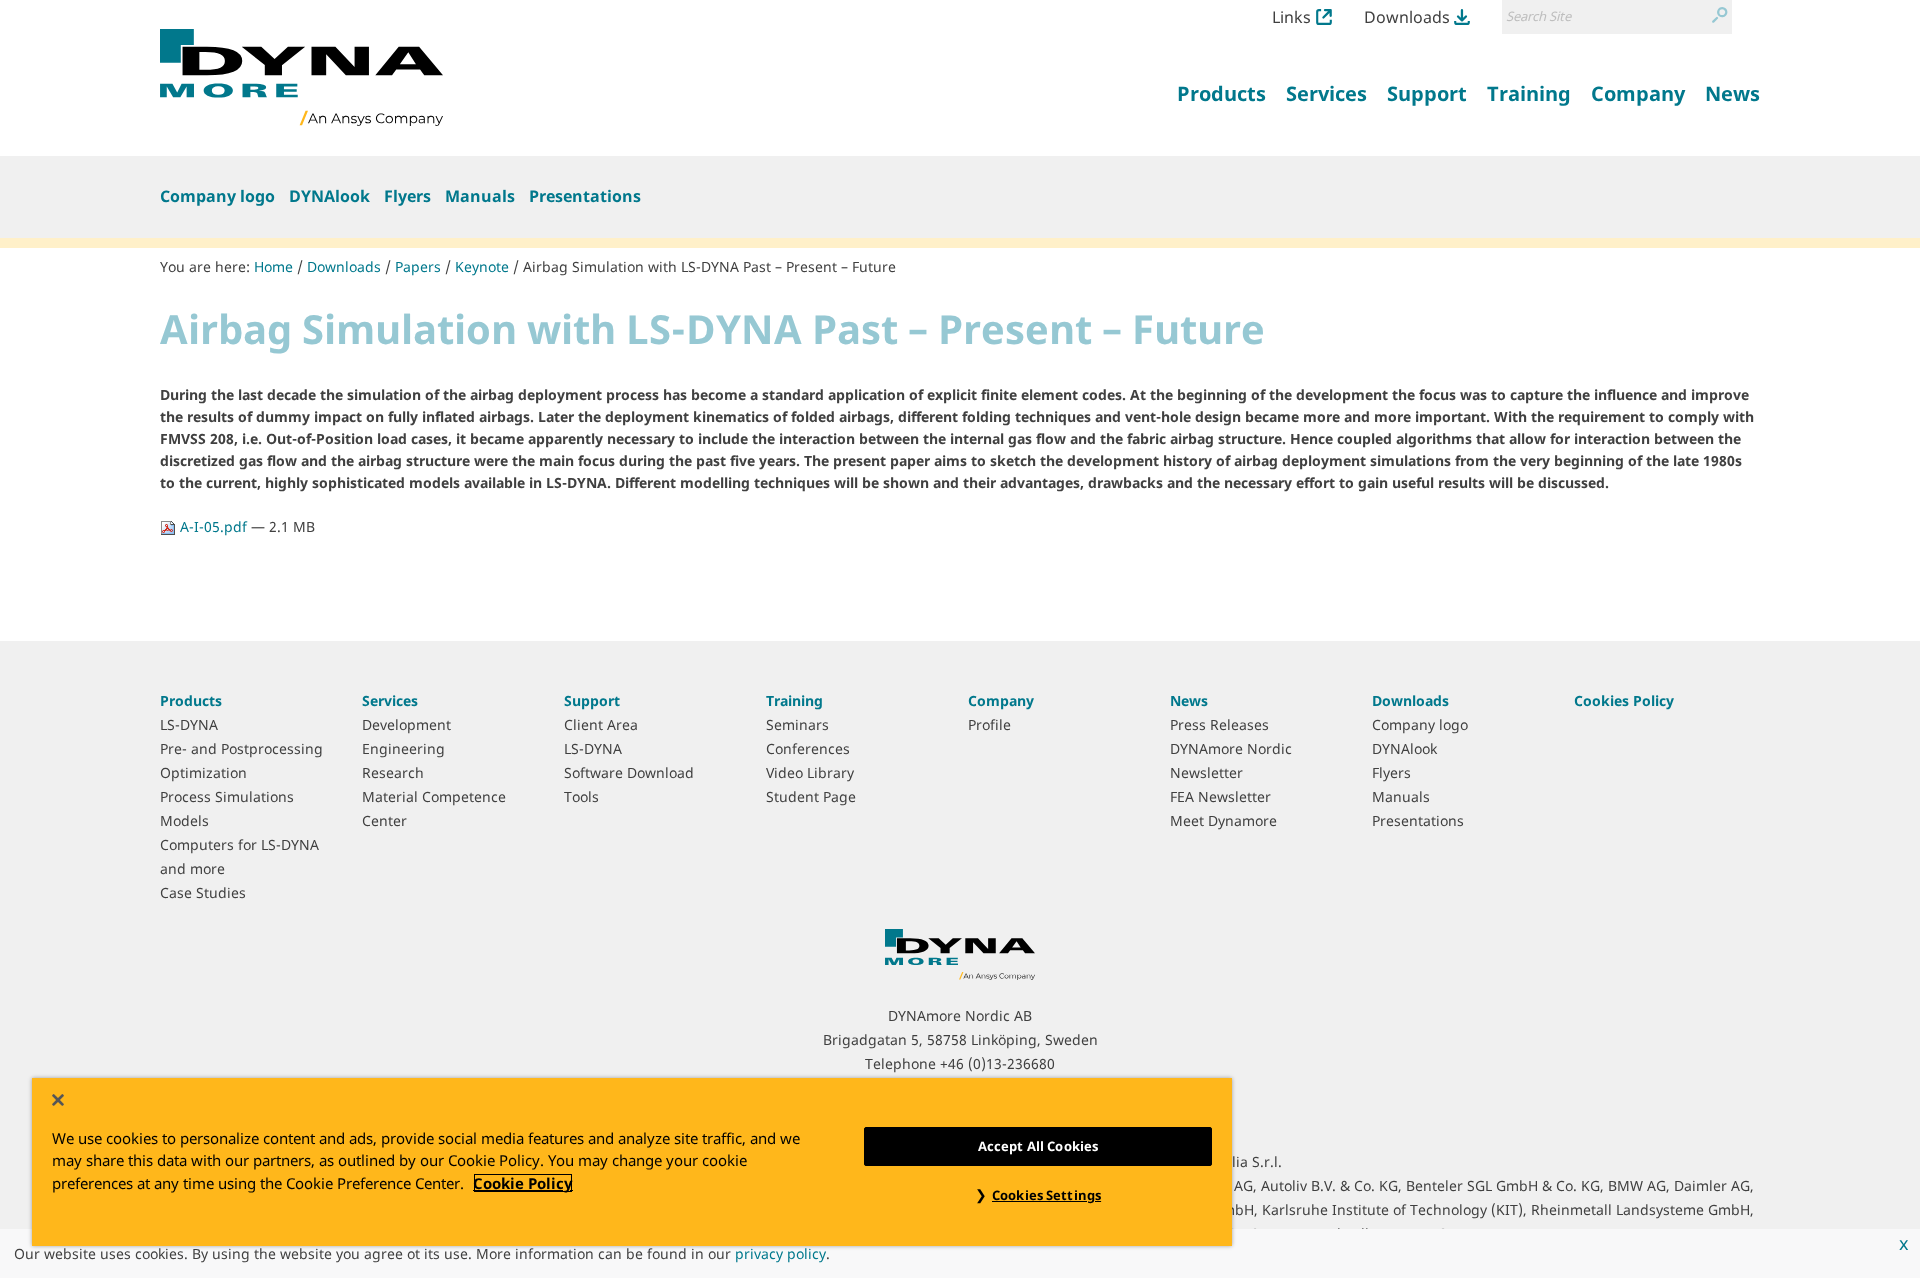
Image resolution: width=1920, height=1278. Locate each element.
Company (1001, 700)
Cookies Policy (1624, 700)
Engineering (403, 748)
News (1189, 700)
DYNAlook (329, 196)
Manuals (480, 196)
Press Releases (1219, 724)
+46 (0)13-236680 (997, 1063)
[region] (632, 1162)
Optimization (203, 772)
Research (393, 772)
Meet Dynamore (1223, 820)
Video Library (810, 772)
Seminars (797, 724)
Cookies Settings (1046, 1195)
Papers (418, 266)
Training (794, 700)
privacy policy (780, 1253)
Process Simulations (227, 796)
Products (191, 700)
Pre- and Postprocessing (241, 748)
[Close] (58, 1100)
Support (592, 700)
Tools (581, 796)
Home (273, 266)
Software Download (629, 772)
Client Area (601, 724)
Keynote (482, 266)
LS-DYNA (189, 724)
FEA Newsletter (1220, 796)
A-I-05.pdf (213, 526)
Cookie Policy (523, 1183)
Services (390, 700)
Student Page (811, 796)
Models (184, 820)
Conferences (808, 748)
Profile (989, 724)
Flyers (407, 196)
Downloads (1407, 17)
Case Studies (203, 892)
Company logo (217, 196)
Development (406, 724)
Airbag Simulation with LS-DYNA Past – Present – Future (709, 266)
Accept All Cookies (1038, 1146)
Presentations (585, 196)
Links (1291, 17)
